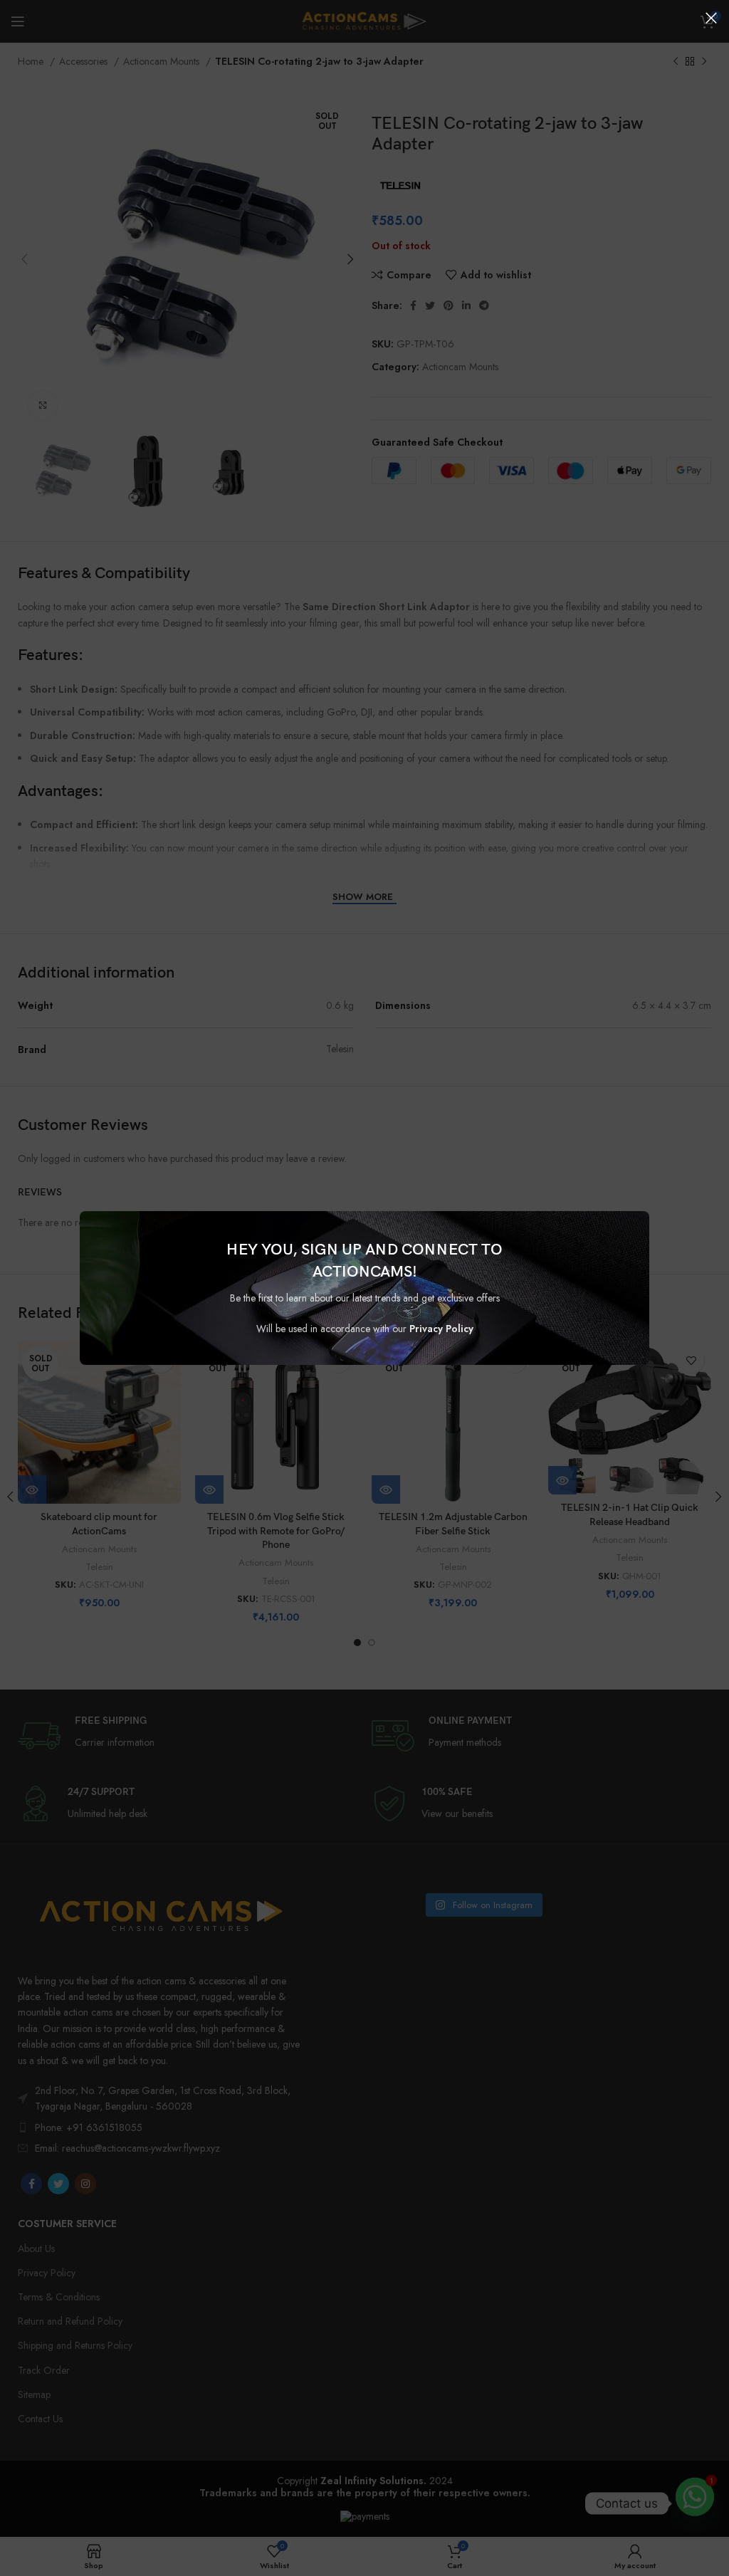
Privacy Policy (441, 1329)
